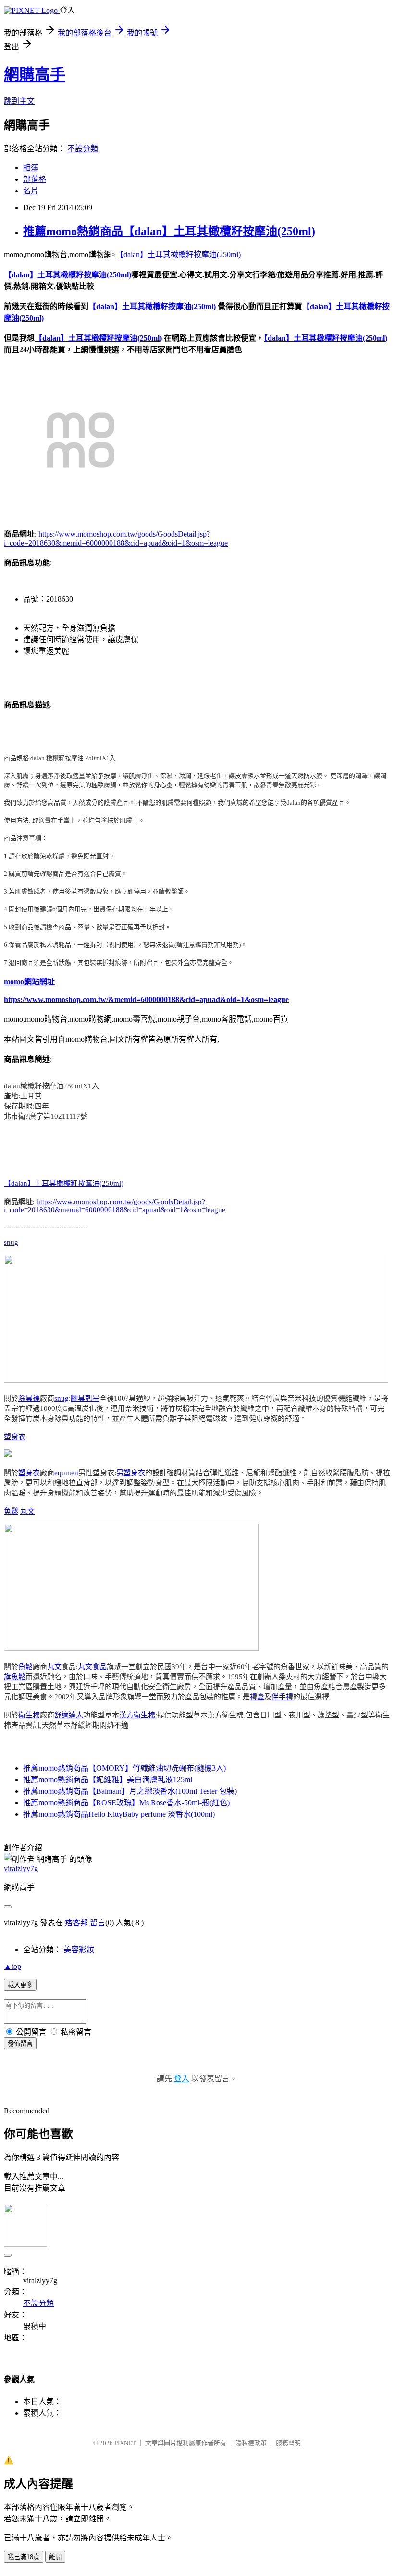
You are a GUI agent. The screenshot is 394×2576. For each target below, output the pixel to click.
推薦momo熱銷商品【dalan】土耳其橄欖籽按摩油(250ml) (169, 231)
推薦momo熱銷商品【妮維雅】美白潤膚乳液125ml (108, 1780)
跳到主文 (19, 101)
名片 (31, 191)
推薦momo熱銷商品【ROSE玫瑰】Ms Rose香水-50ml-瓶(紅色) (126, 1803)
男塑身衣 (131, 1473)
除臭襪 (29, 1398)
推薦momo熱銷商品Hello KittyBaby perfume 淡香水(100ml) (119, 1814)
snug (11, 1242)
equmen (66, 1473)
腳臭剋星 (85, 1398)
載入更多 (20, 1985)
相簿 (31, 168)
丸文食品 (92, 1667)
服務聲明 (288, 2443)
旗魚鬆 (15, 1677)
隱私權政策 (251, 2443)
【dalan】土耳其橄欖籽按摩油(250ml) (178, 255)
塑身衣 (15, 1437)
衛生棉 (29, 1715)
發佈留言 (20, 2044)
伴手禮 (282, 1697)
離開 (55, 2557)
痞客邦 (76, 1923)
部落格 (35, 179)
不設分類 (83, 149)
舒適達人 (69, 1715)
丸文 (27, 1511)
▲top (12, 1966)
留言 (98, 1923)
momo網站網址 (29, 982)
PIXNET (125, 2443)
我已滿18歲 (24, 2557)
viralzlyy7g (21, 1868)
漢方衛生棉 (137, 1715)
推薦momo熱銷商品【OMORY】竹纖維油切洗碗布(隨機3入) (124, 1768)
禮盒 (257, 1697)
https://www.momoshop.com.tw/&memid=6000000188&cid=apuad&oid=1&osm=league (146, 999)
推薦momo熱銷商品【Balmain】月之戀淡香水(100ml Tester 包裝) (130, 1791)
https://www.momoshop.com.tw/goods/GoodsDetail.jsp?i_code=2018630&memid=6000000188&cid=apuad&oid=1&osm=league (115, 1206)
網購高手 (35, 74)
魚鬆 (11, 1511)
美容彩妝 (79, 1950)
